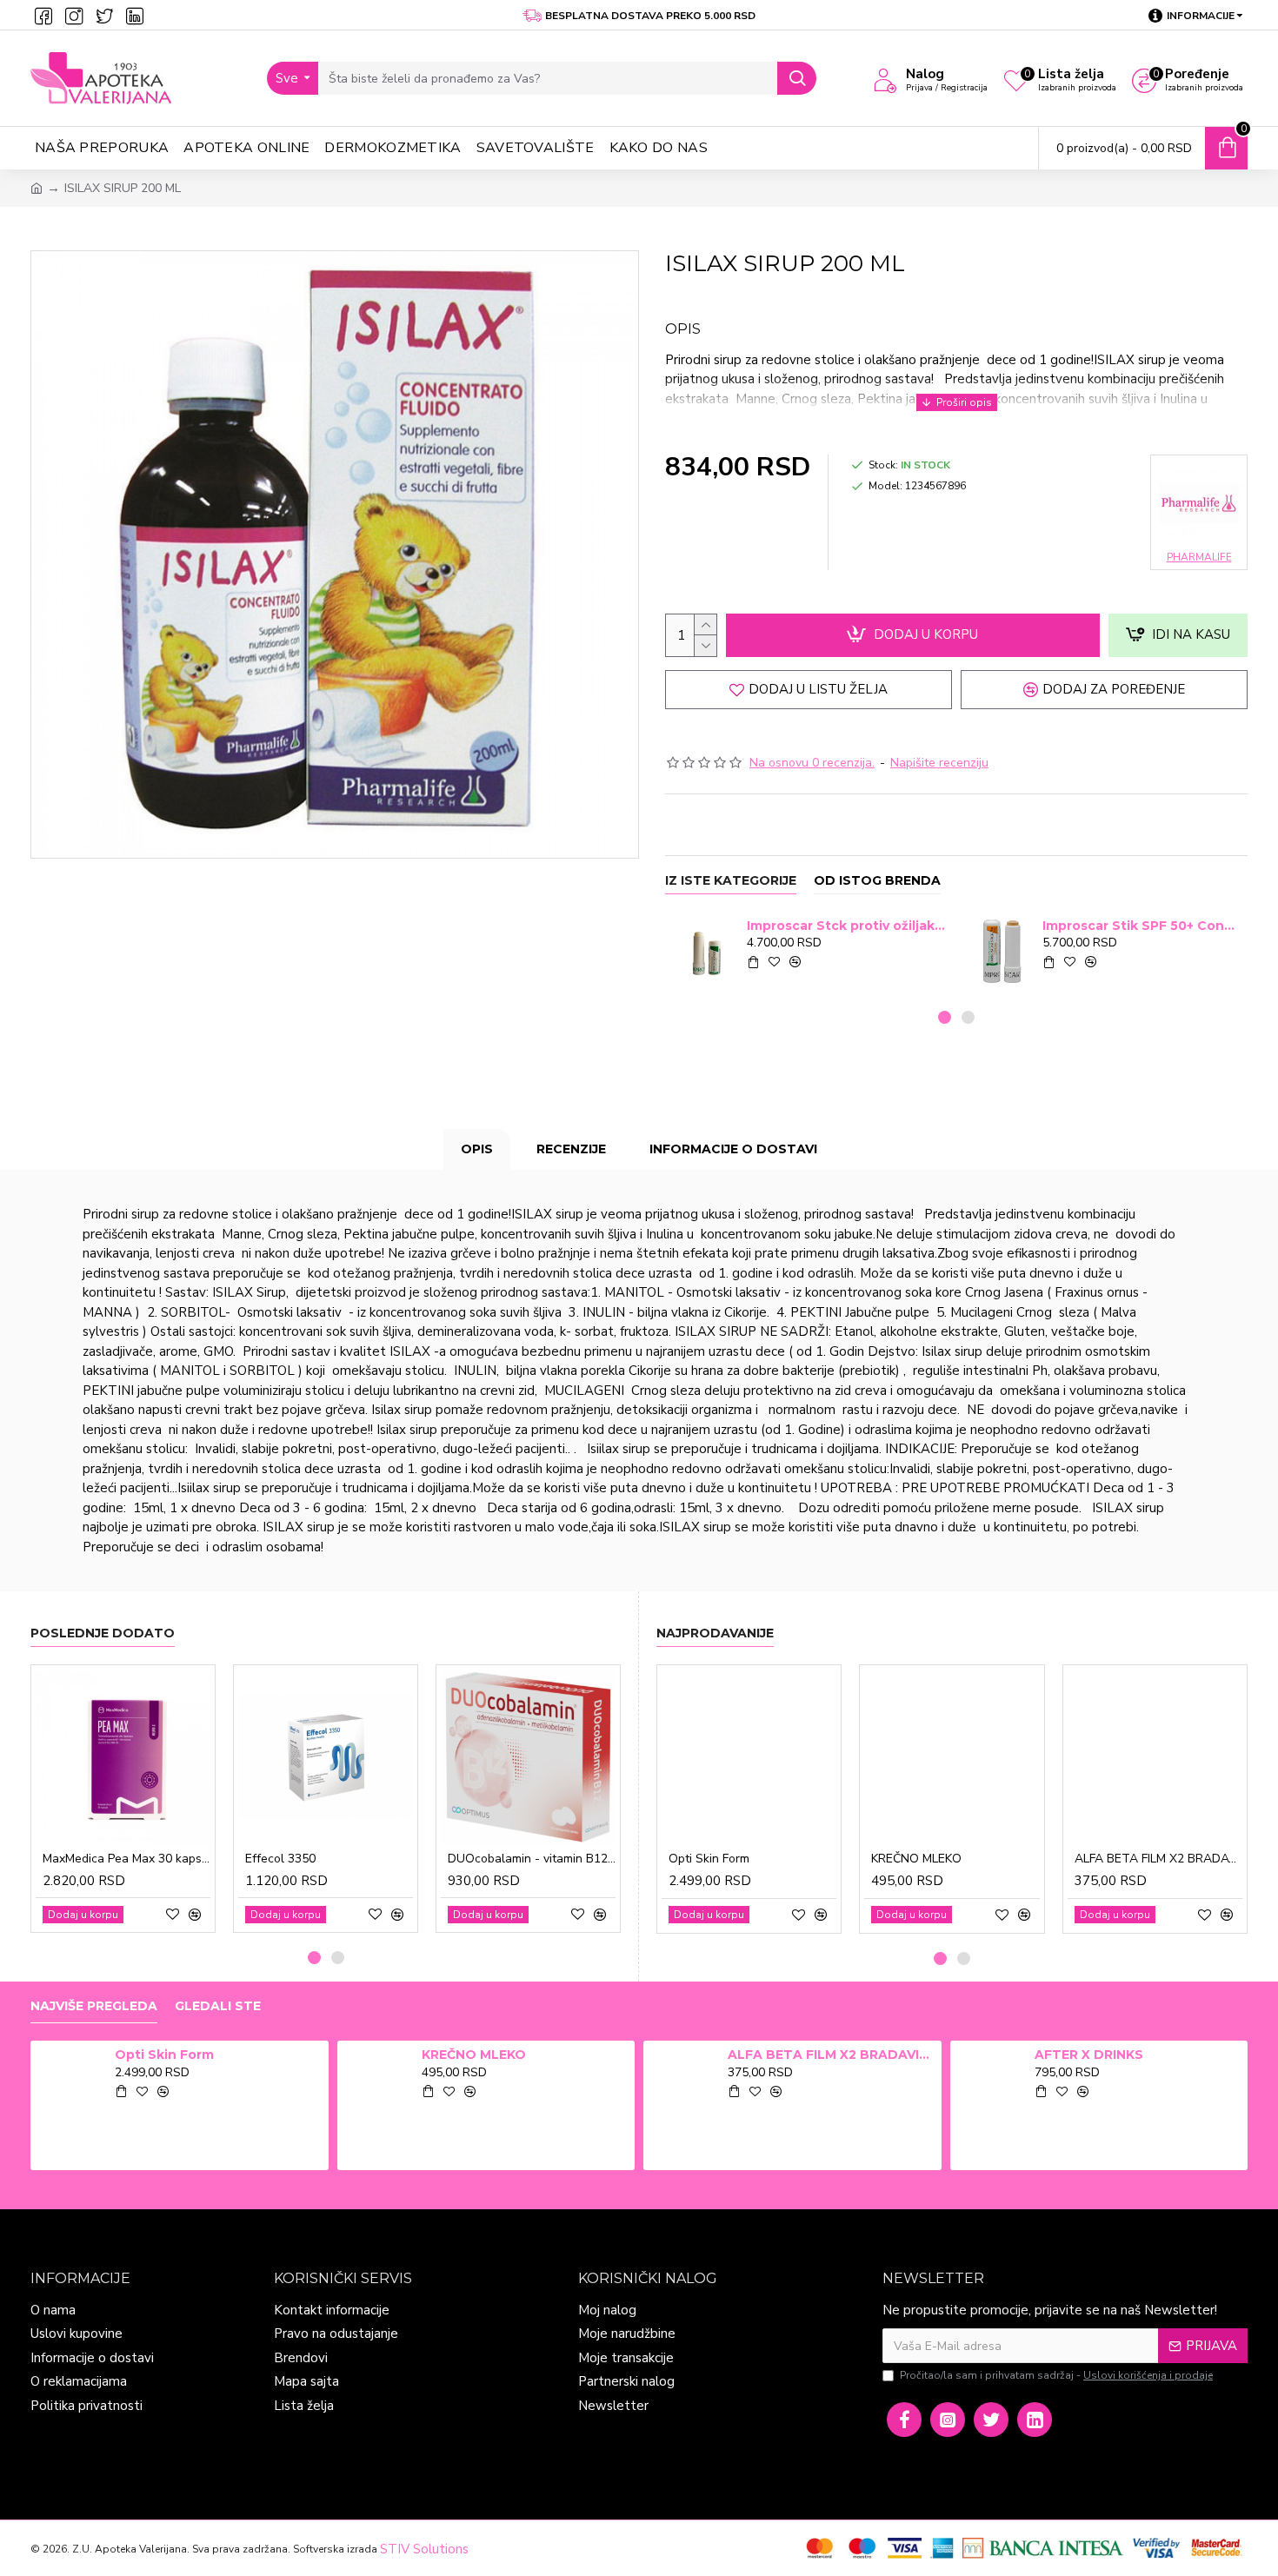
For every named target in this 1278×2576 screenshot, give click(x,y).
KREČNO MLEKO (916, 1859)
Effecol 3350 (280, 1859)
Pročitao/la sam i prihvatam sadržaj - (1056, 2375)
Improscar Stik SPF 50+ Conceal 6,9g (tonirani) (1142, 926)
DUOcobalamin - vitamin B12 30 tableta (532, 1859)
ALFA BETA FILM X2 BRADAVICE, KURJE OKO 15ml (1158, 1859)
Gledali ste (218, 2006)
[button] (945, 1017)
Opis (477, 1149)
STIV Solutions (424, 2549)
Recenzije (571, 1149)
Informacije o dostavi (733, 1149)
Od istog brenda (877, 881)
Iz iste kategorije (731, 881)
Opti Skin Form (709, 1859)
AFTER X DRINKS (1089, 2055)
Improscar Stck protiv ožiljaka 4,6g (846, 926)
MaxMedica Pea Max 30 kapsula (126, 1859)
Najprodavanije (715, 1633)
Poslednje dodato (103, 1633)
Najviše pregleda (94, 2006)
